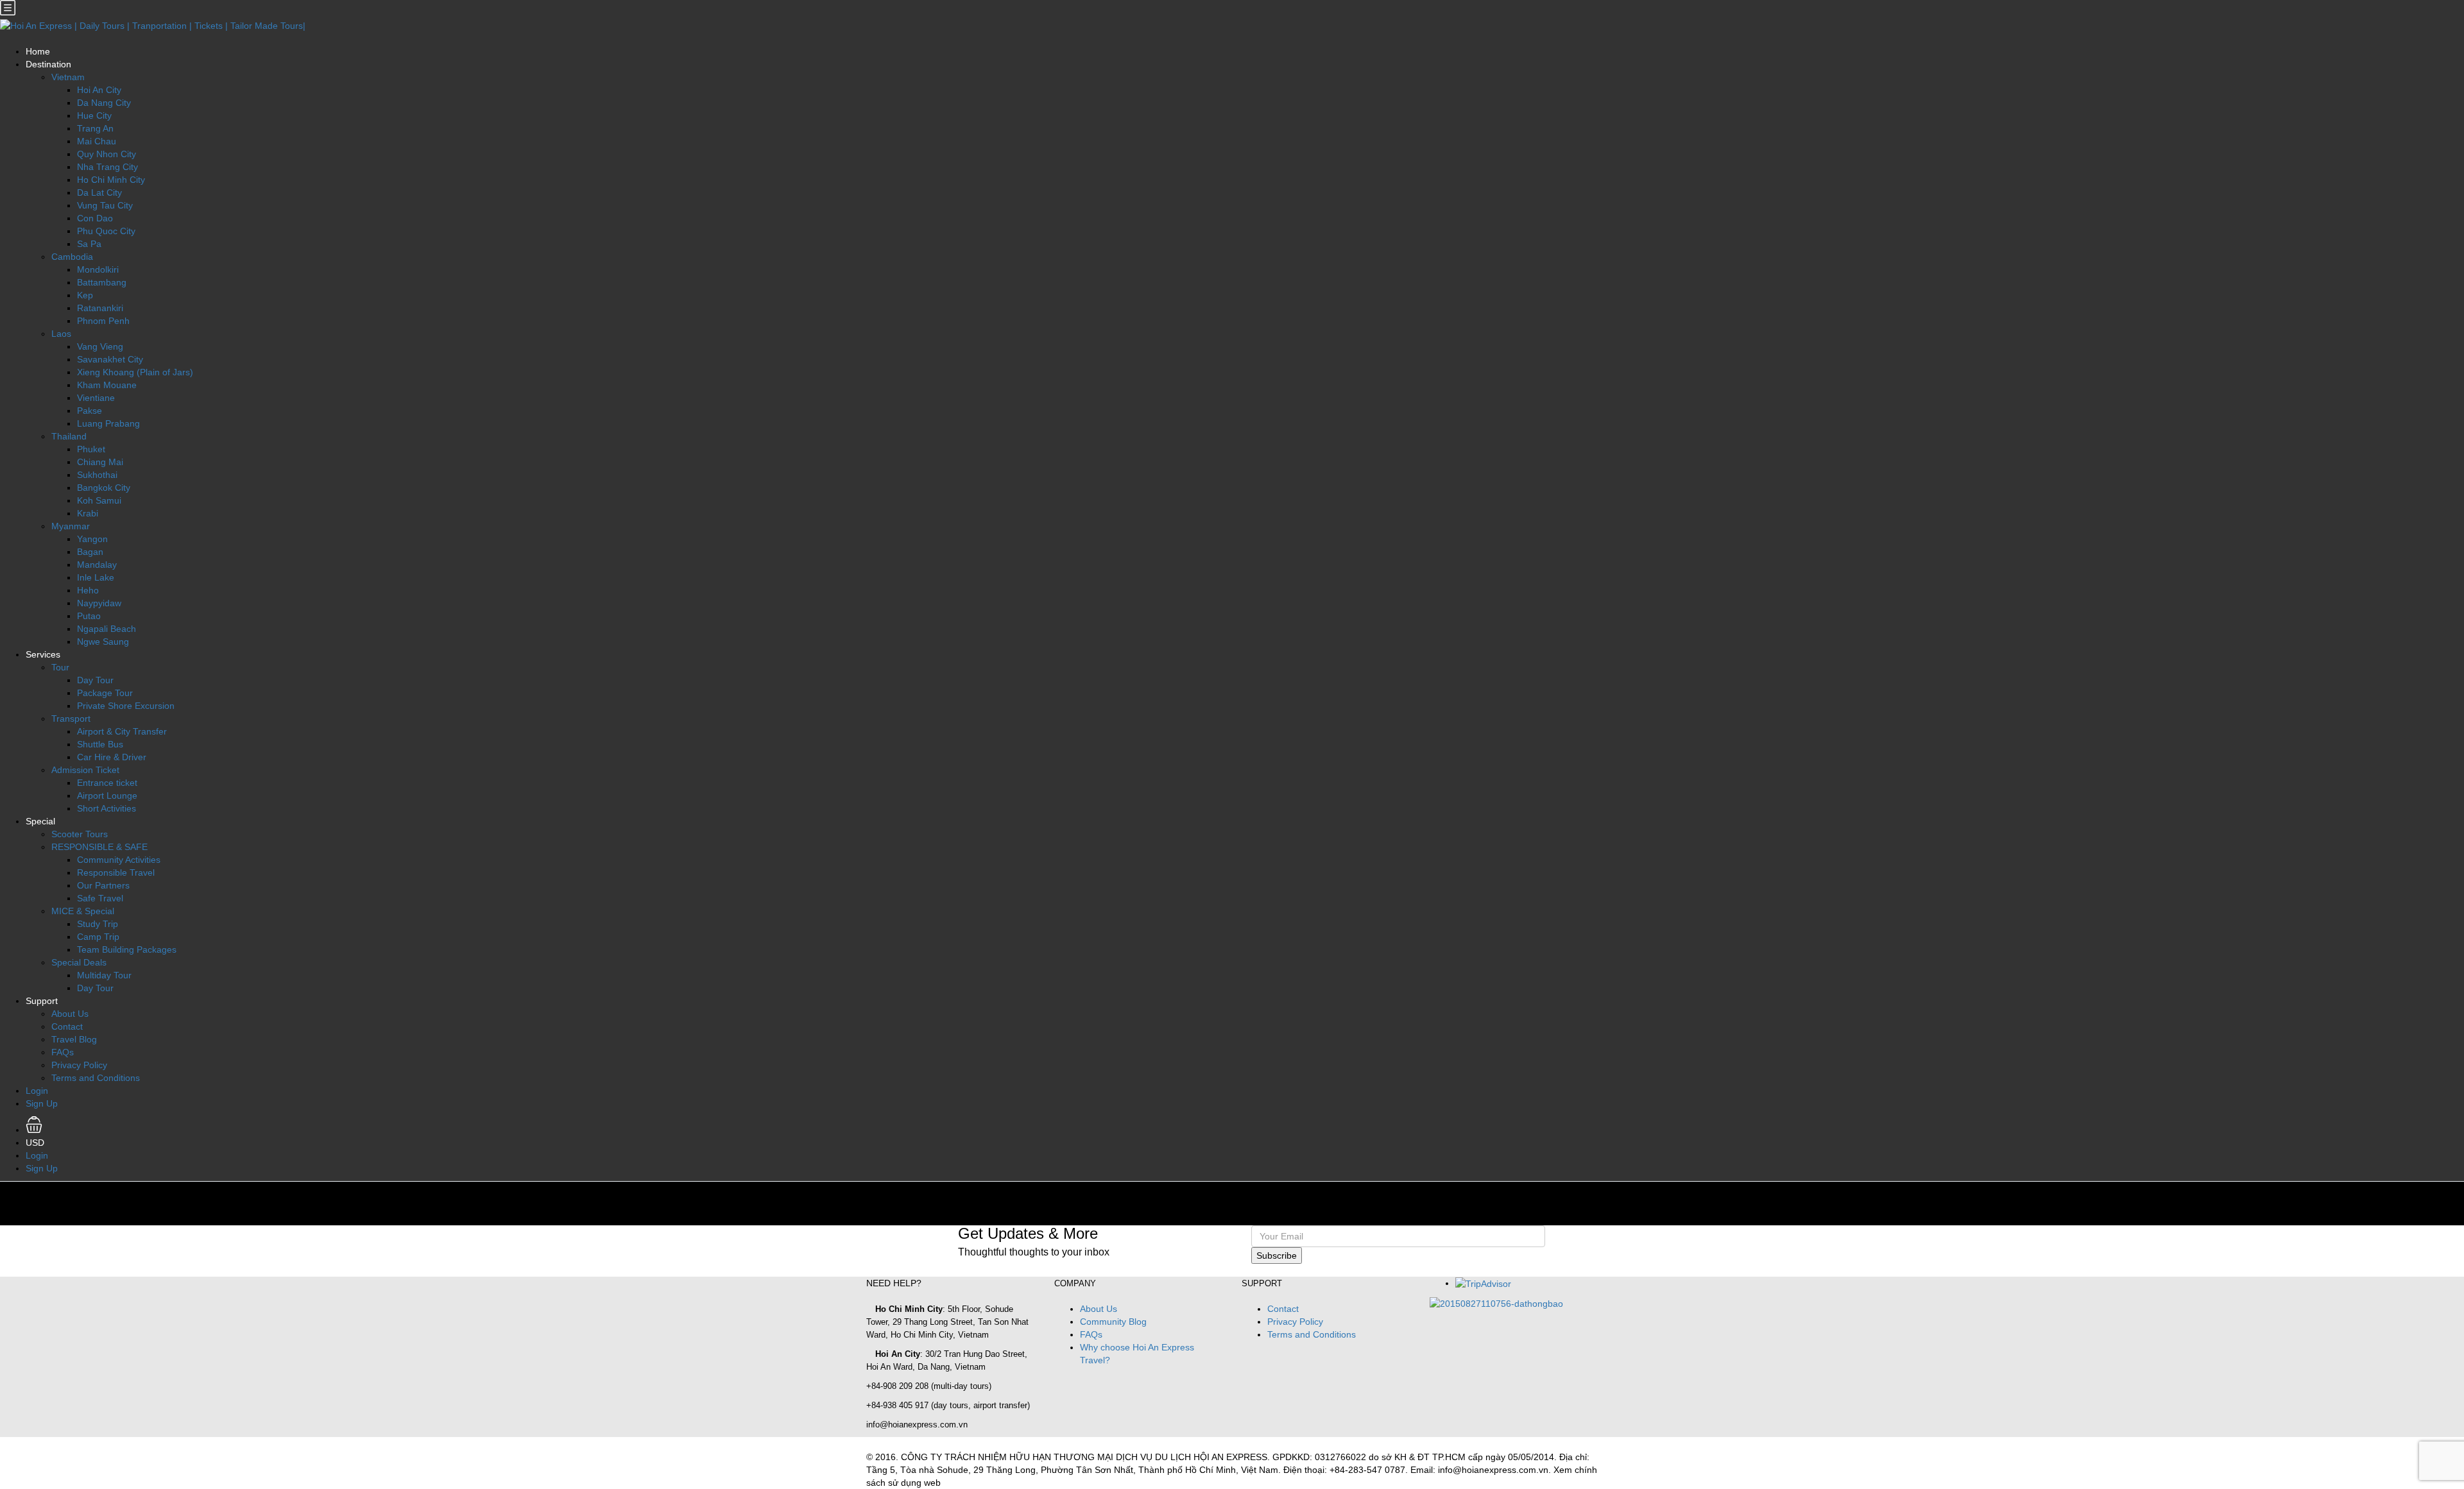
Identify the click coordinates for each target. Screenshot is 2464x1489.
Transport (71, 719)
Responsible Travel (116, 872)
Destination (48, 64)
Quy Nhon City (107, 154)
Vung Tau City (105, 205)
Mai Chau (97, 141)
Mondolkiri (98, 269)
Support (42, 1001)
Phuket (91, 449)
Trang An (95, 128)
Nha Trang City (107, 167)
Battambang (102, 282)
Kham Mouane (107, 385)
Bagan (90, 552)
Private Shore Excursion (126, 706)
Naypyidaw (99, 603)
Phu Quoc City (106, 231)
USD (36, 1143)
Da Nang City (104, 103)
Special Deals (79, 962)
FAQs (63, 1052)
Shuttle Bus (100, 744)
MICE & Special (83, 911)
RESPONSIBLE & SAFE (99, 847)
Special (40, 821)
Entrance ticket (107, 783)
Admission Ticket (85, 770)
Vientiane (96, 398)
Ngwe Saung (103, 642)
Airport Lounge (107, 796)
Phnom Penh (103, 321)
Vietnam (68, 77)
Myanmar (71, 526)
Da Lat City (99, 192)
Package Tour (105, 693)
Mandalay (97, 565)
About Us (70, 1014)
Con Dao (95, 218)
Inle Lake (96, 577)
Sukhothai (97, 475)
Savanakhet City (110, 359)
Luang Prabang (108, 423)
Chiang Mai (100, 462)
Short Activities (107, 808)
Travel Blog (74, 1039)
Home (38, 51)
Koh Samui (99, 500)
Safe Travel (100, 898)
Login (37, 1091)
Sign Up (42, 1103)
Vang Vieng (100, 346)
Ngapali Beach (107, 629)
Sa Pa (89, 244)
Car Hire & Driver (112, 757)
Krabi (88, 513)
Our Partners (103, 885)
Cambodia (72, 257)
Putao (89, 616)
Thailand (69, 436)
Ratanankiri (100, 308)
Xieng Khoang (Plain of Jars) (135, 372)
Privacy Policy (79, 1065)
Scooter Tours (80, 834)
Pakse (90, 411)
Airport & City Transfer (122, 731)
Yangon (92, 539)
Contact (67, 1026)
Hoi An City (99, 90)
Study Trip (98, 924)
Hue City (94, 115)
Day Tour (95, 680)
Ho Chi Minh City (111, 180)
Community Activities (119, 860)
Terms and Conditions (96, 1078)
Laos (61, 334)
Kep (85, 295)
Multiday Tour (104, 975)
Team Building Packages (127, 949)
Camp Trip (98, 937)
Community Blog (1113, 1322)
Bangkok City (104, 488)
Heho (88, 590)
